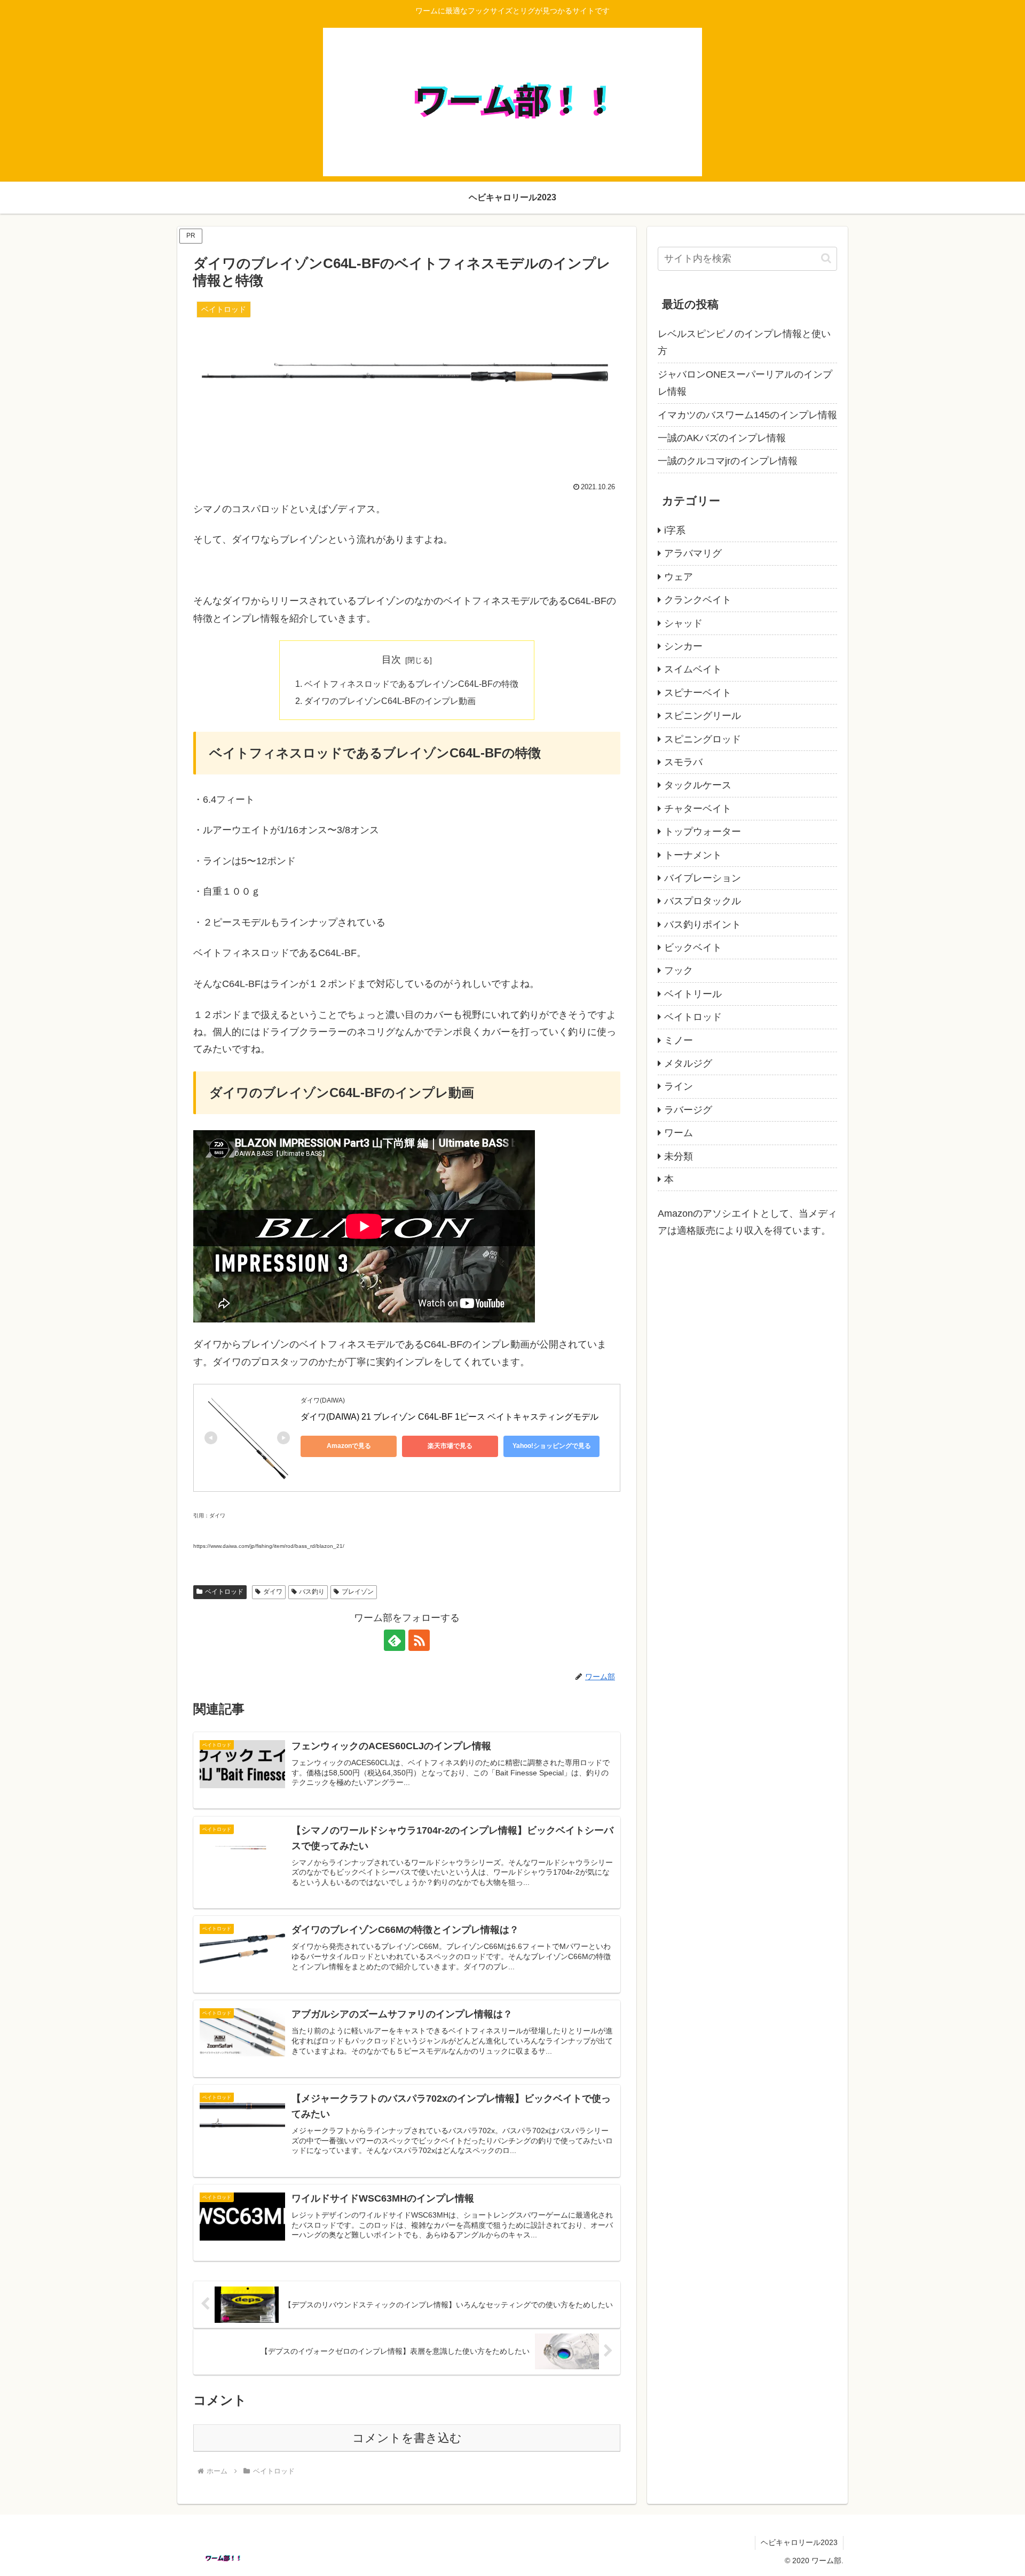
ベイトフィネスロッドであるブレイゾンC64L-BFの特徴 (411, 684)
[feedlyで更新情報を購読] (395, 1640)
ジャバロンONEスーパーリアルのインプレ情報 (745, 383)
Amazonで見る (349, 1446)
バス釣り (312, 1592)
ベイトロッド (224, 1592)
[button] (826, 258)
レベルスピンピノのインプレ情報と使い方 (744, 342)
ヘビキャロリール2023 (799, 2542)
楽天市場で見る (450, 1446)
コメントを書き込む (407, 2438)
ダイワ (273, 1592)
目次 (391, 660)
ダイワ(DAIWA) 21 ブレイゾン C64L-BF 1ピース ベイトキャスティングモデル (450, 1417)
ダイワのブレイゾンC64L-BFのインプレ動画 (390, 701)
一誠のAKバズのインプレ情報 (722, 438)
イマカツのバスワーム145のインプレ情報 (747, 415)
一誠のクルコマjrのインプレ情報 (728, 461)
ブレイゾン (358, 1592)
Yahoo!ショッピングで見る (552, 1446)
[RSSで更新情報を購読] (419, 1640)
